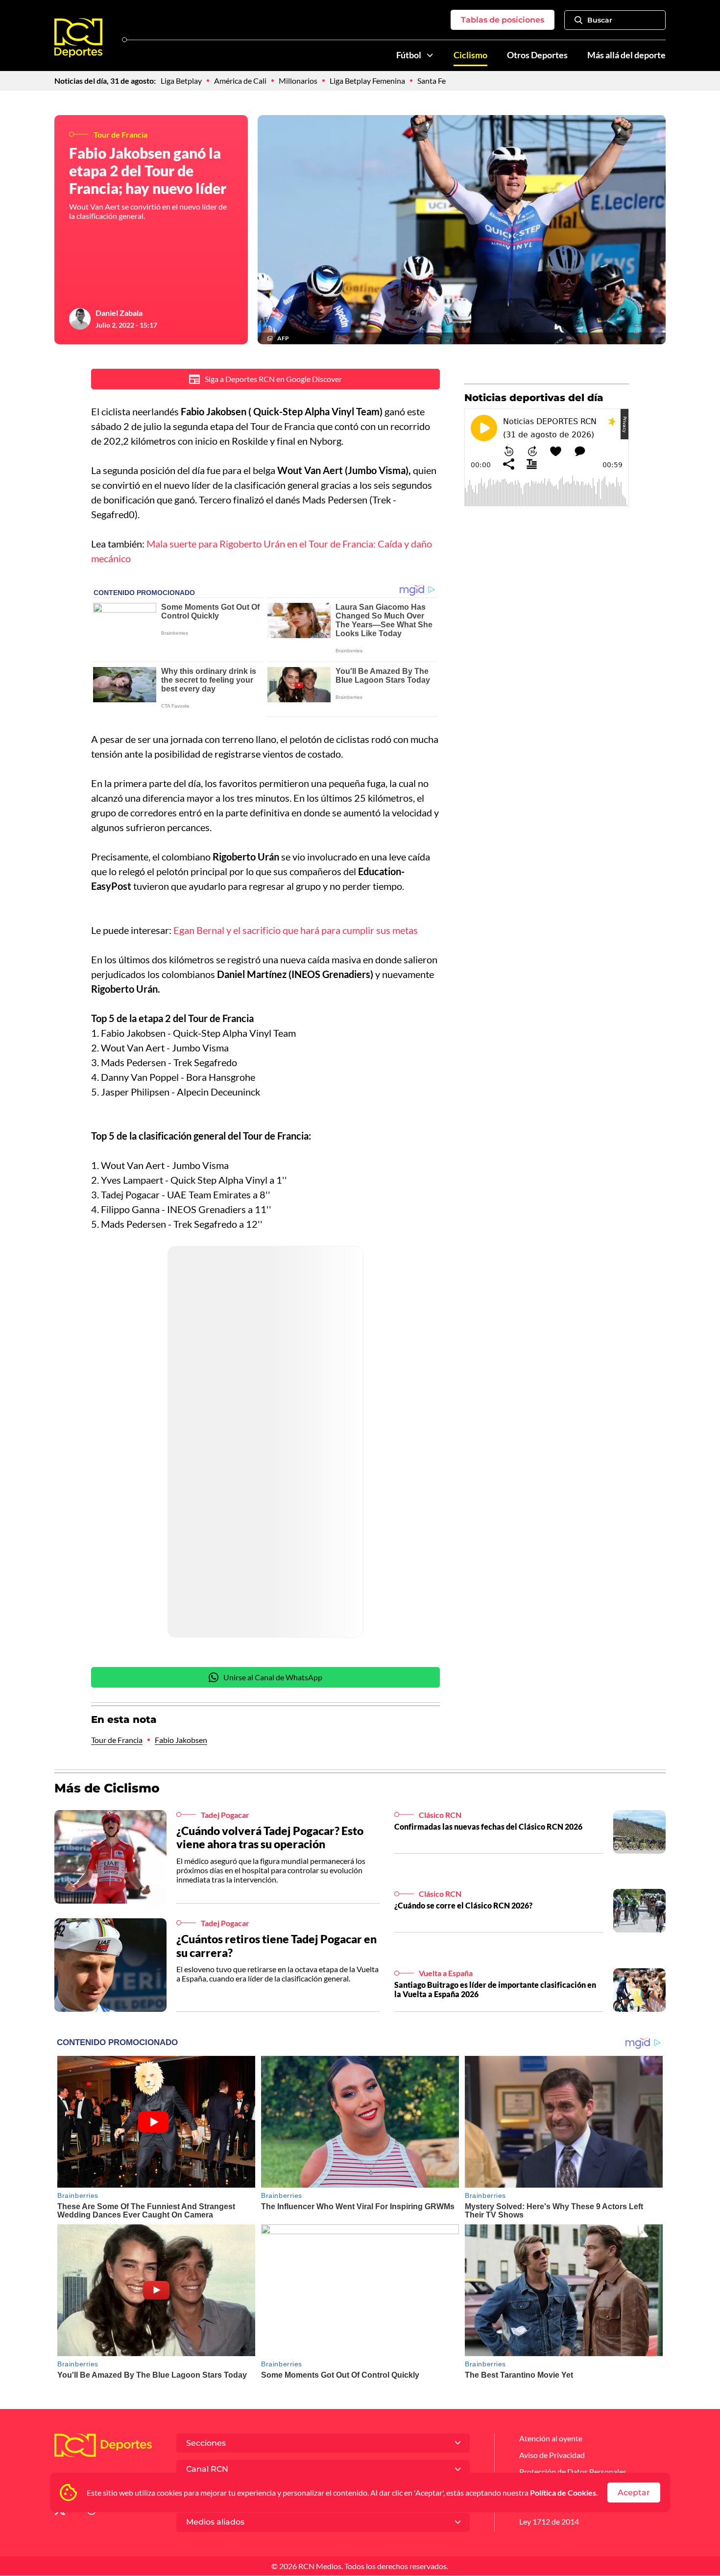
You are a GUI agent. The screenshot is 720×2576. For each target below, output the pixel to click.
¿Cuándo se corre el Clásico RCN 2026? (463, 1905)
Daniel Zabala (119, 313)
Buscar (600, 20)
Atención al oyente (551, 2438)
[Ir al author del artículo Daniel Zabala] (80, 319)
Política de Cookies (563, 2493)
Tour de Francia (117, 1740)
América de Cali (240, 81)
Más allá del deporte (626, 55)
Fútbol (409, 55)
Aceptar (634, 2493)
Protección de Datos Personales (573, 2471)
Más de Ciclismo (107, 1788)
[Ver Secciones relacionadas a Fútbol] (430, 55)
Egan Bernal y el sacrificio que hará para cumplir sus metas (296, 930)
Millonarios (298, 81)
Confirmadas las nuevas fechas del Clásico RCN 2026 (488, 1826)
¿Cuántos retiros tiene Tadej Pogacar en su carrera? (276, 1946)
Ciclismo (470, 55)
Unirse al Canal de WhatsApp (273, 1677)
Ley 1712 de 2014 (549, 2521)
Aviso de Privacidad (552, 2455)
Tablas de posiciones (503, 20)
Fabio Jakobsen (181, 1740)
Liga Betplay (181, 81)
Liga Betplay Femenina (367, 81)
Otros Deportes (537, 55)
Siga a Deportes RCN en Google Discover (273, 379)
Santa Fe (432, 81)
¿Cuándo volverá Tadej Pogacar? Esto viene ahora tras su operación (270, 1837)
